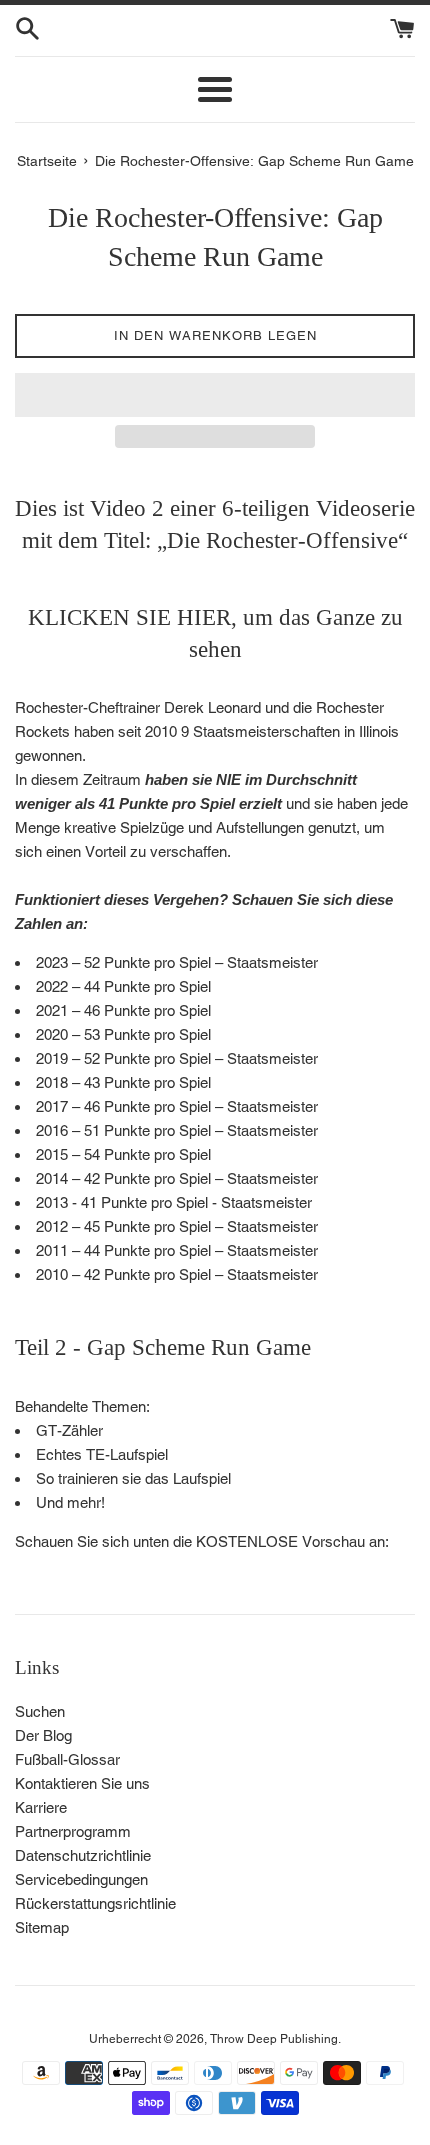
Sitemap (42, 1927)
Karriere (41, 1807)
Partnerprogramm (73, 1831)
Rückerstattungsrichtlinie (95, 1903)
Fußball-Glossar (67, 1759)
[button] (215, 395)
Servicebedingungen (81, 1879)
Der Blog (43, 1735)
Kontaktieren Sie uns (82, 1783)
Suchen (40, 1711)
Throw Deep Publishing (274, 2039)
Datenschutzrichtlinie (83, 1855)
